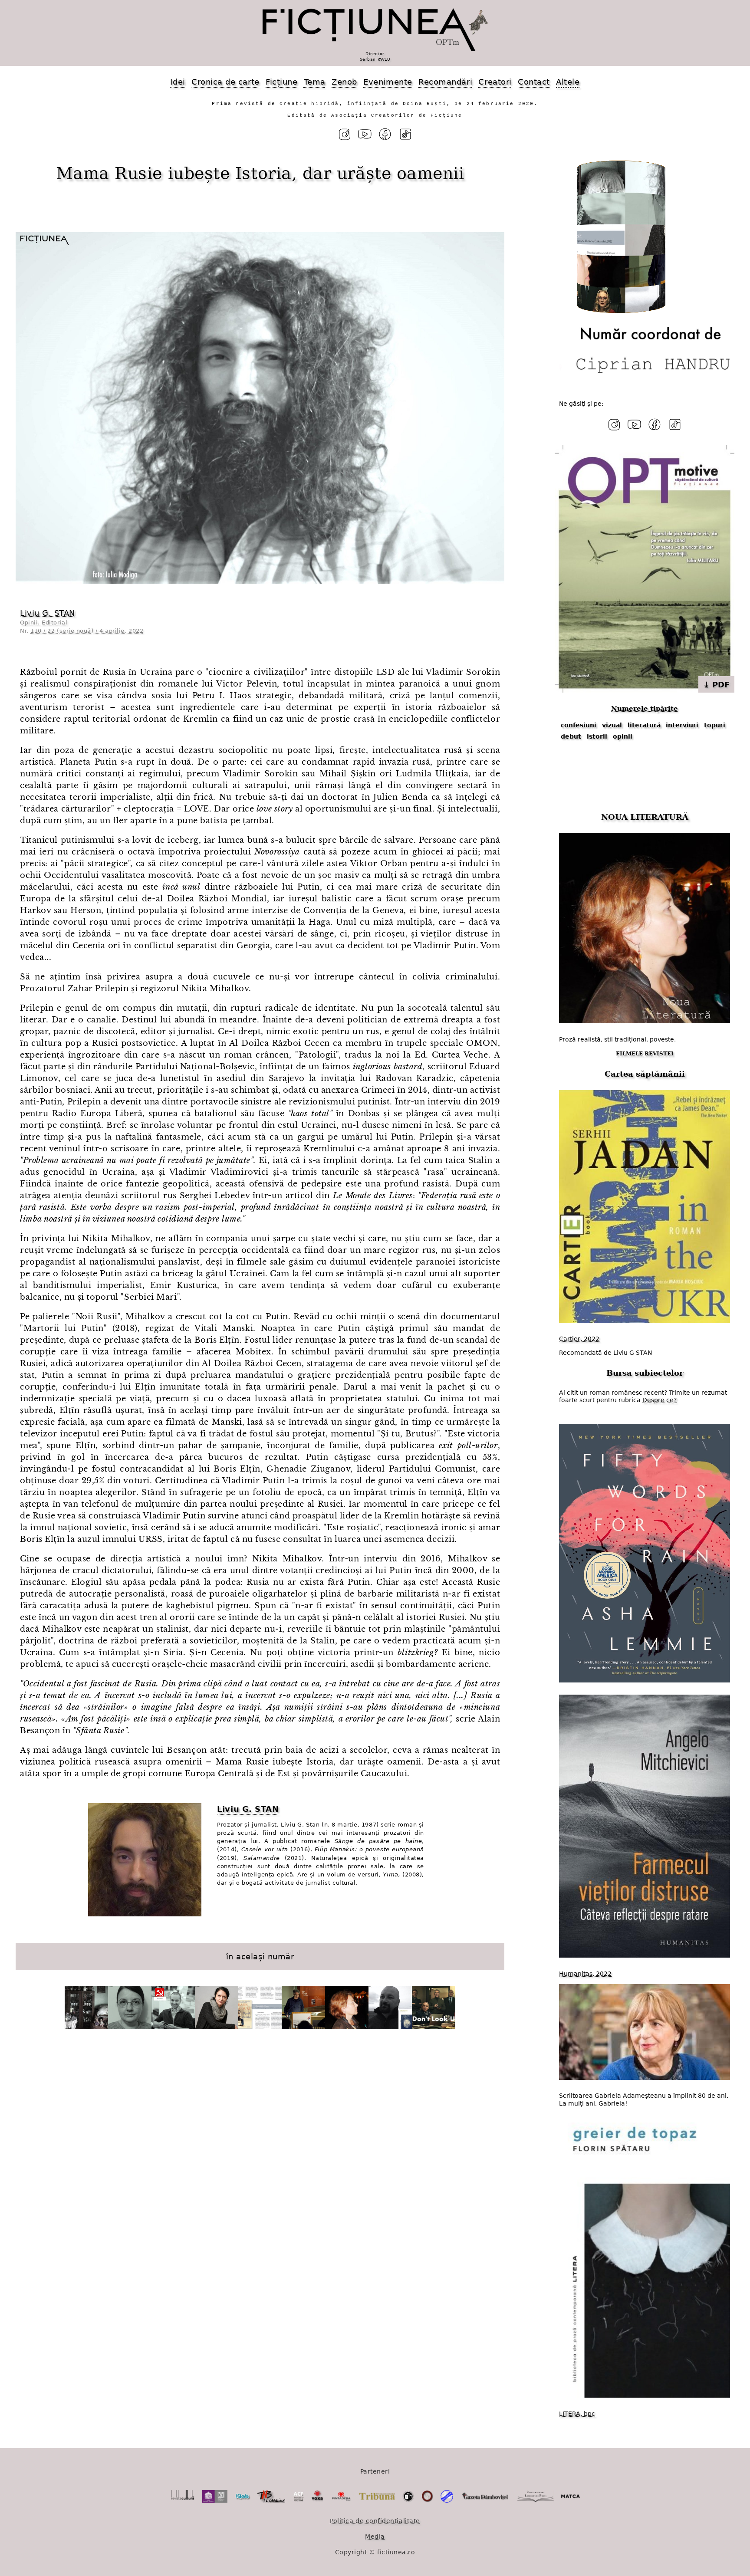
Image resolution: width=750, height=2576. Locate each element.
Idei (178, 82)
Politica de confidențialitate (375, 2521)
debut (571, 736)
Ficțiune (281, 82)
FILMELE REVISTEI (645, 1054)
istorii (597, 736)
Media (375, 2537)
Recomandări (445, 82)
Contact (534, 82)
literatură (644, 725)
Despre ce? (660, 1400)
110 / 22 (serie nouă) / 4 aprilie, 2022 (87, 631)
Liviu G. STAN (48, 613)
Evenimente (388, 82)
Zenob (344, 82)
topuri (715, 725)
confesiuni (579, 725)
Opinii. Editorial (44, 623)
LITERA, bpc (577, 2414)
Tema (315, 82)
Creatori (495, 82)
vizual (612, 725)
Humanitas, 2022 (585, 1974)
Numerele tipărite (645, 709)
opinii (623, 736)
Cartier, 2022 (579, 1339)
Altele (568, 82)
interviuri (682, 725)
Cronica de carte (225, 82)
